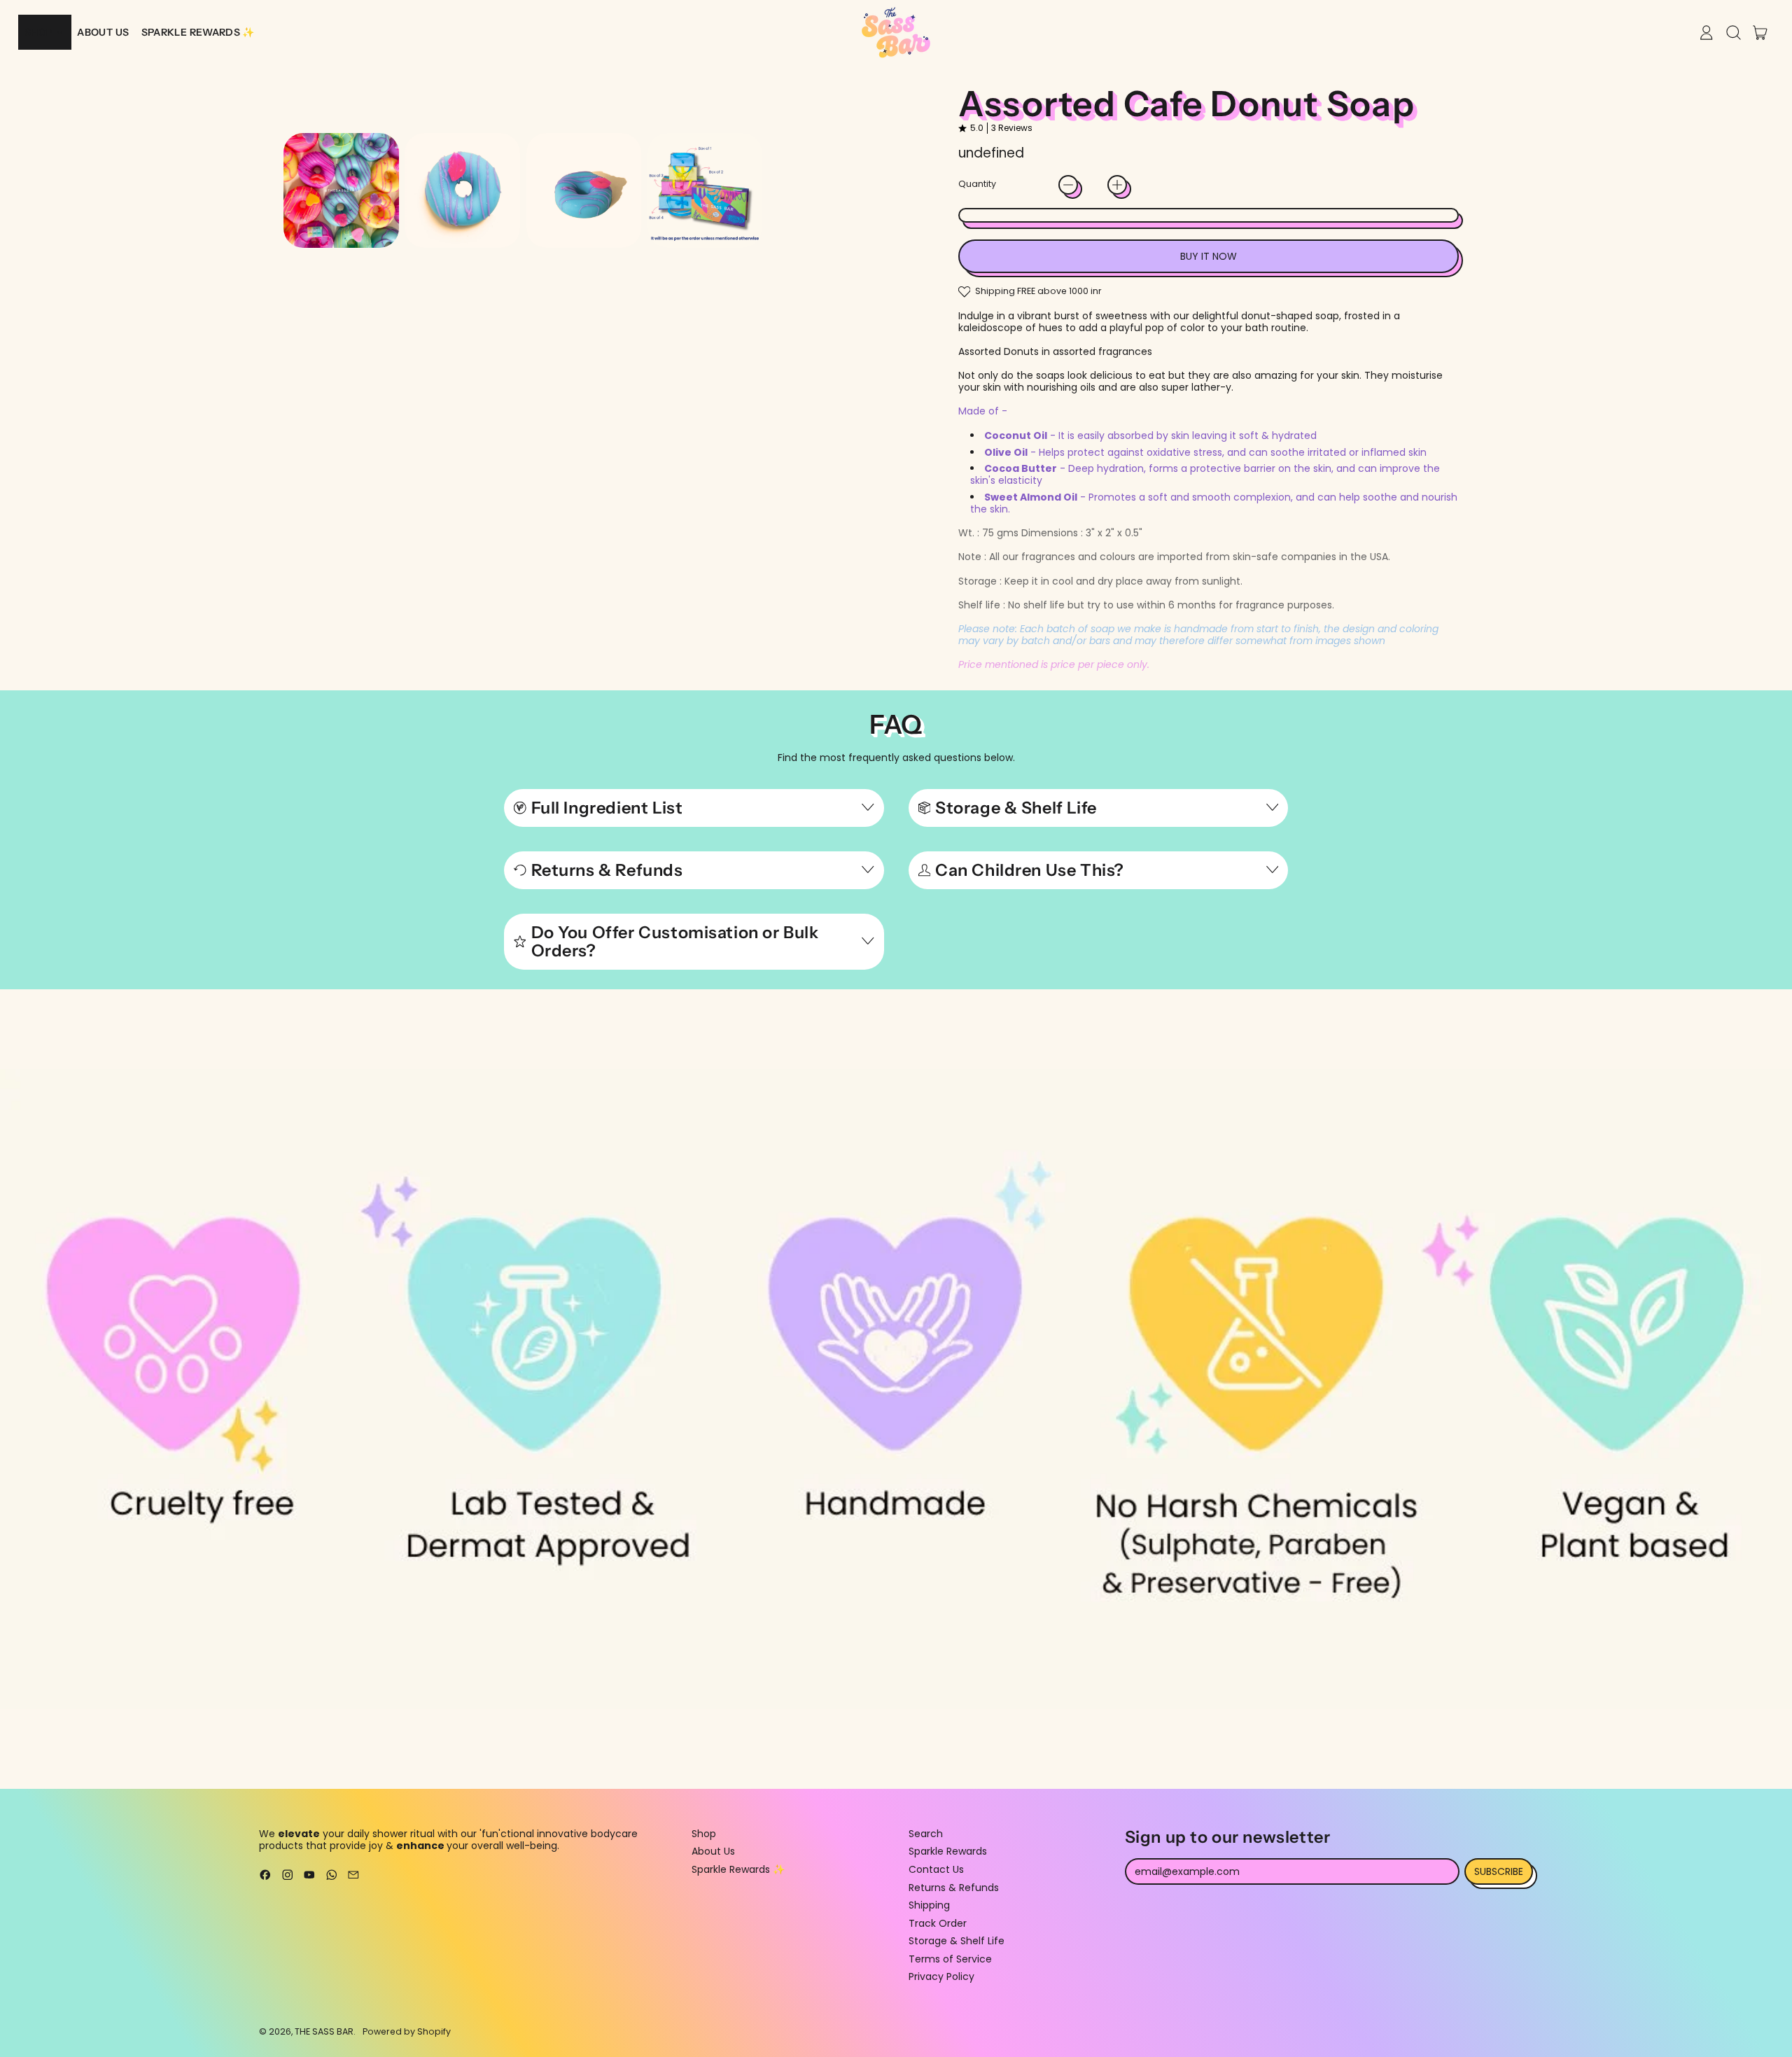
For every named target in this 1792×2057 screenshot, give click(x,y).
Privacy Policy (941, 1976)
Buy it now (1209, 256)
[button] (341, 191)
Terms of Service (950, 1959)
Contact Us (936, 1869)
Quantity (977, 184)
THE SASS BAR (324, 2031)
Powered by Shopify (407, 2031)
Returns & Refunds (954, 1888)
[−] (1068, 185)
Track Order (938, 1923)
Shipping (929, 1905)
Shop (704, 1834)
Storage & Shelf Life (957, 1941)
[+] (1117, 185)
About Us (713, 1851)
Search (926, 1834)
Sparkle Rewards (948, 1851)
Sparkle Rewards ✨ (738, 1869)
